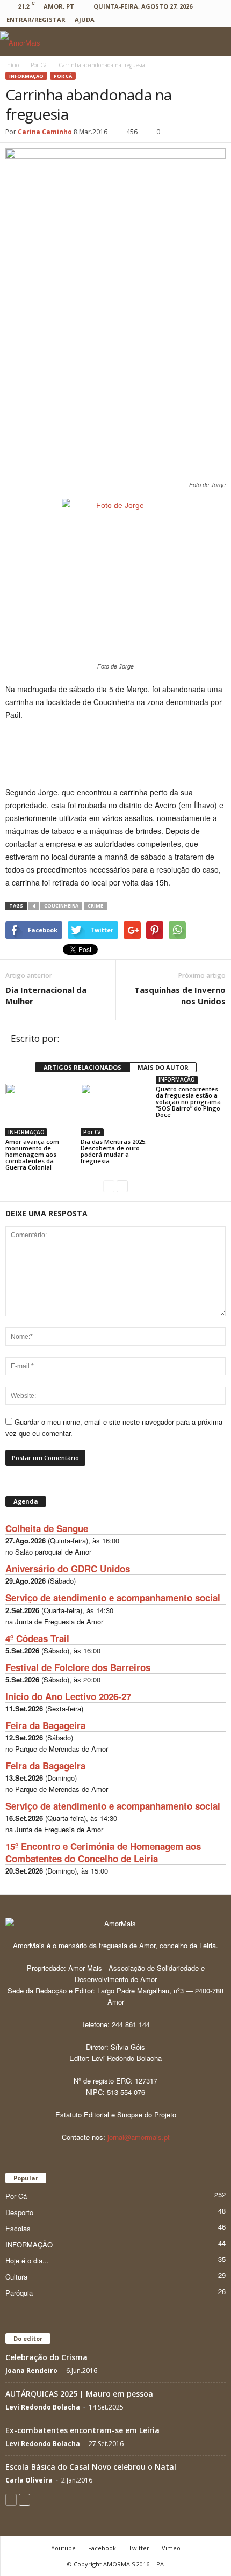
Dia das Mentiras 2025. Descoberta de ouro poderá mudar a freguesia (114, 1151)
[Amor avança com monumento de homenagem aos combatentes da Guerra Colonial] (40, 1110)
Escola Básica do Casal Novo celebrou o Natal (91, 2467)
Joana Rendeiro (31, 2371)
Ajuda (85, 20)
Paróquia (19, 2293)
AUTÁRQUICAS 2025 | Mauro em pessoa (79, 2394)
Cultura (16, 2277)
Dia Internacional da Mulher (46, 995)
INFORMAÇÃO (26, 76)
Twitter (139, 2548)
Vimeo (171, 2548)
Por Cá (63, 76)
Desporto (19, 2212)
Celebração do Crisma (46, 2357)
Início (12, 65)
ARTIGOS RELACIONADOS (82, 1067)
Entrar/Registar (36, 20)
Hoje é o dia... (27, 2261)
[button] (214, 42)
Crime (95, 906)
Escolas (18, 2228)
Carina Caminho (45, 132)
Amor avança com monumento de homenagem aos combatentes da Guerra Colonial (32, 1154)
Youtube (63, 2548)
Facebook (102, 2548)
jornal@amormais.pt (139, 2137)
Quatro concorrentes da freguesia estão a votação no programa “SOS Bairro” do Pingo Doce (188, 1102)
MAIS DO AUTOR (163, 1067)
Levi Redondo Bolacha (43, 2407)
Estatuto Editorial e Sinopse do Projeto (116, 2114)
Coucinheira (61, 906)
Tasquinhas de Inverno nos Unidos (180, 995)
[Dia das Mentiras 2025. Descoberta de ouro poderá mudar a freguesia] (115, 1110)
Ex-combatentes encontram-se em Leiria (82, 2430)
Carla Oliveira (29, 2480)
